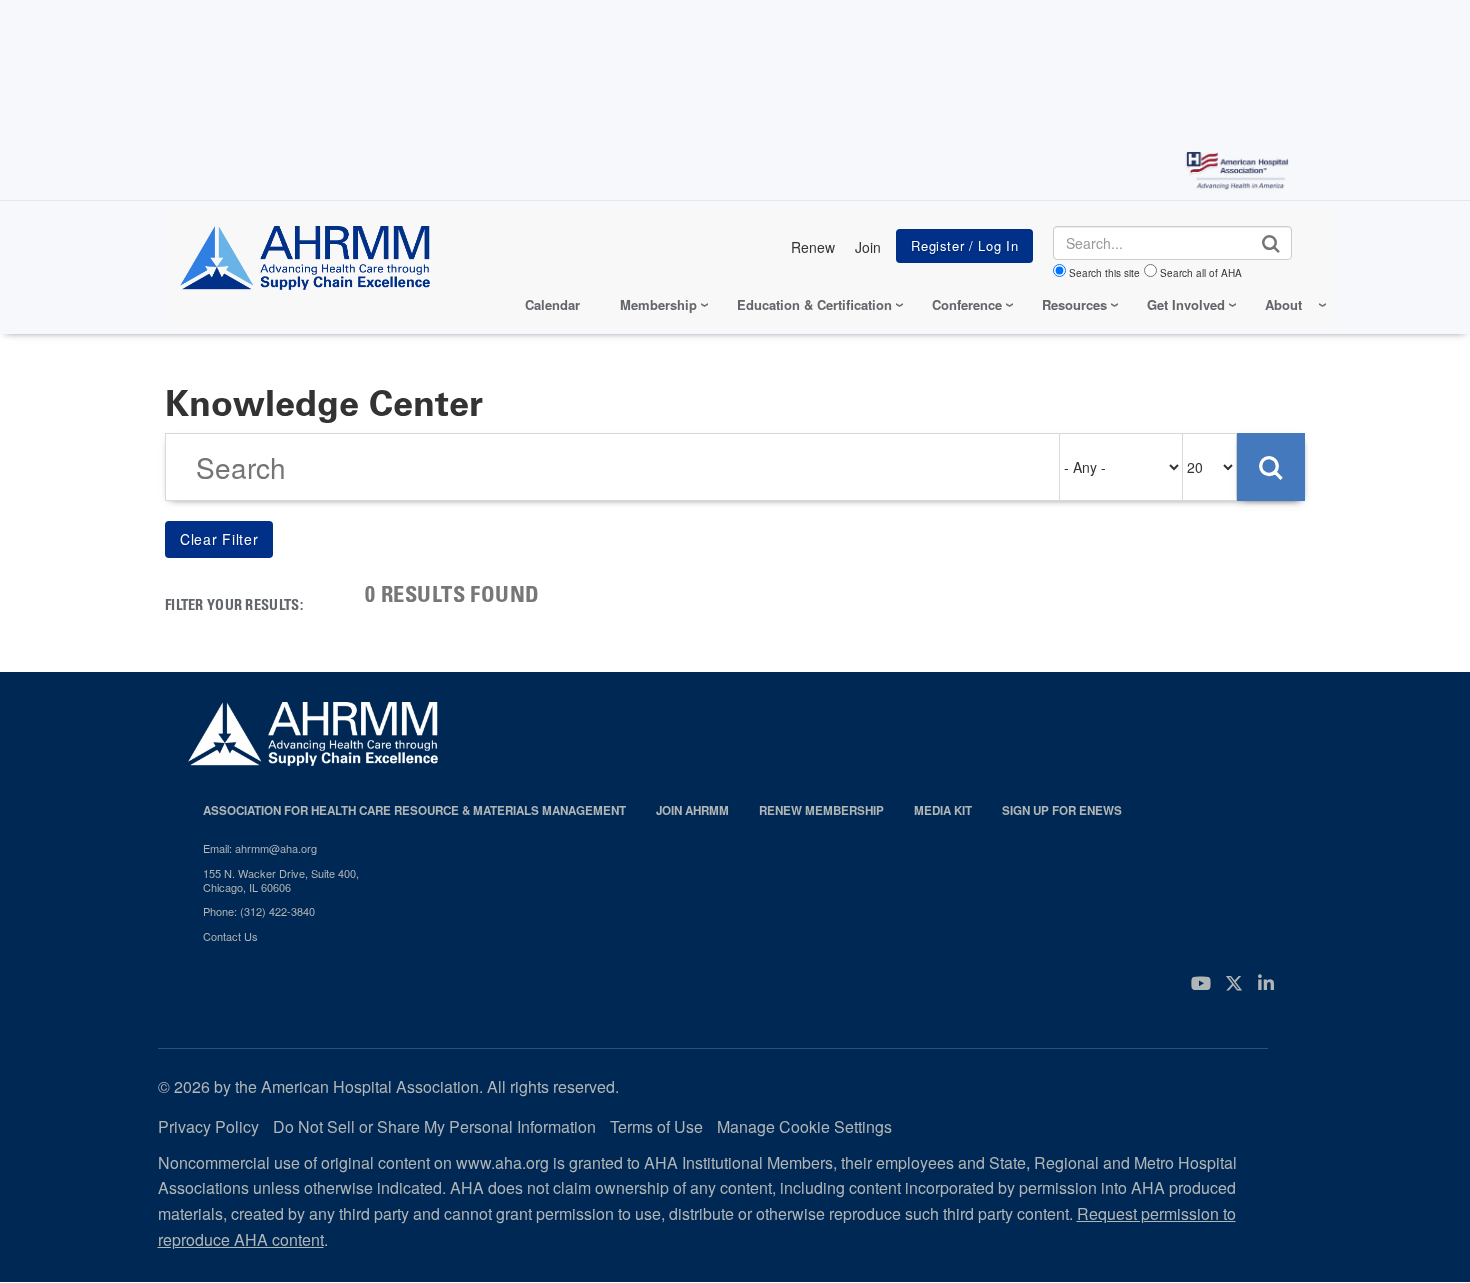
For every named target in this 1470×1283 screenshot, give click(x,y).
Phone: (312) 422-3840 (259, 911)
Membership (658, 304)
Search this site (1104, 273)
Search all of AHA (1201, 273)
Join (868, 247)
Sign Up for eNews (1062, 810)
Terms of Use (656, 1126)
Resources (1074, 304)
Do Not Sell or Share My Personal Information (434, 1126)
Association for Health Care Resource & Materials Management (414, 810)
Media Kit (943, 810)
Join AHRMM (692, 810)
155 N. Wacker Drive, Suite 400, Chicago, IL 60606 (281, 880)
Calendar (552, 304)
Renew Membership (821, 810)
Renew (813, 247)
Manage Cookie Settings (804, 1126)
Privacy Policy (208, 1126)
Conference (967, 304)
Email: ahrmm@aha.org (260, 848)
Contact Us (230, 936)
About (1283, 304)
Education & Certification (814, 304)
